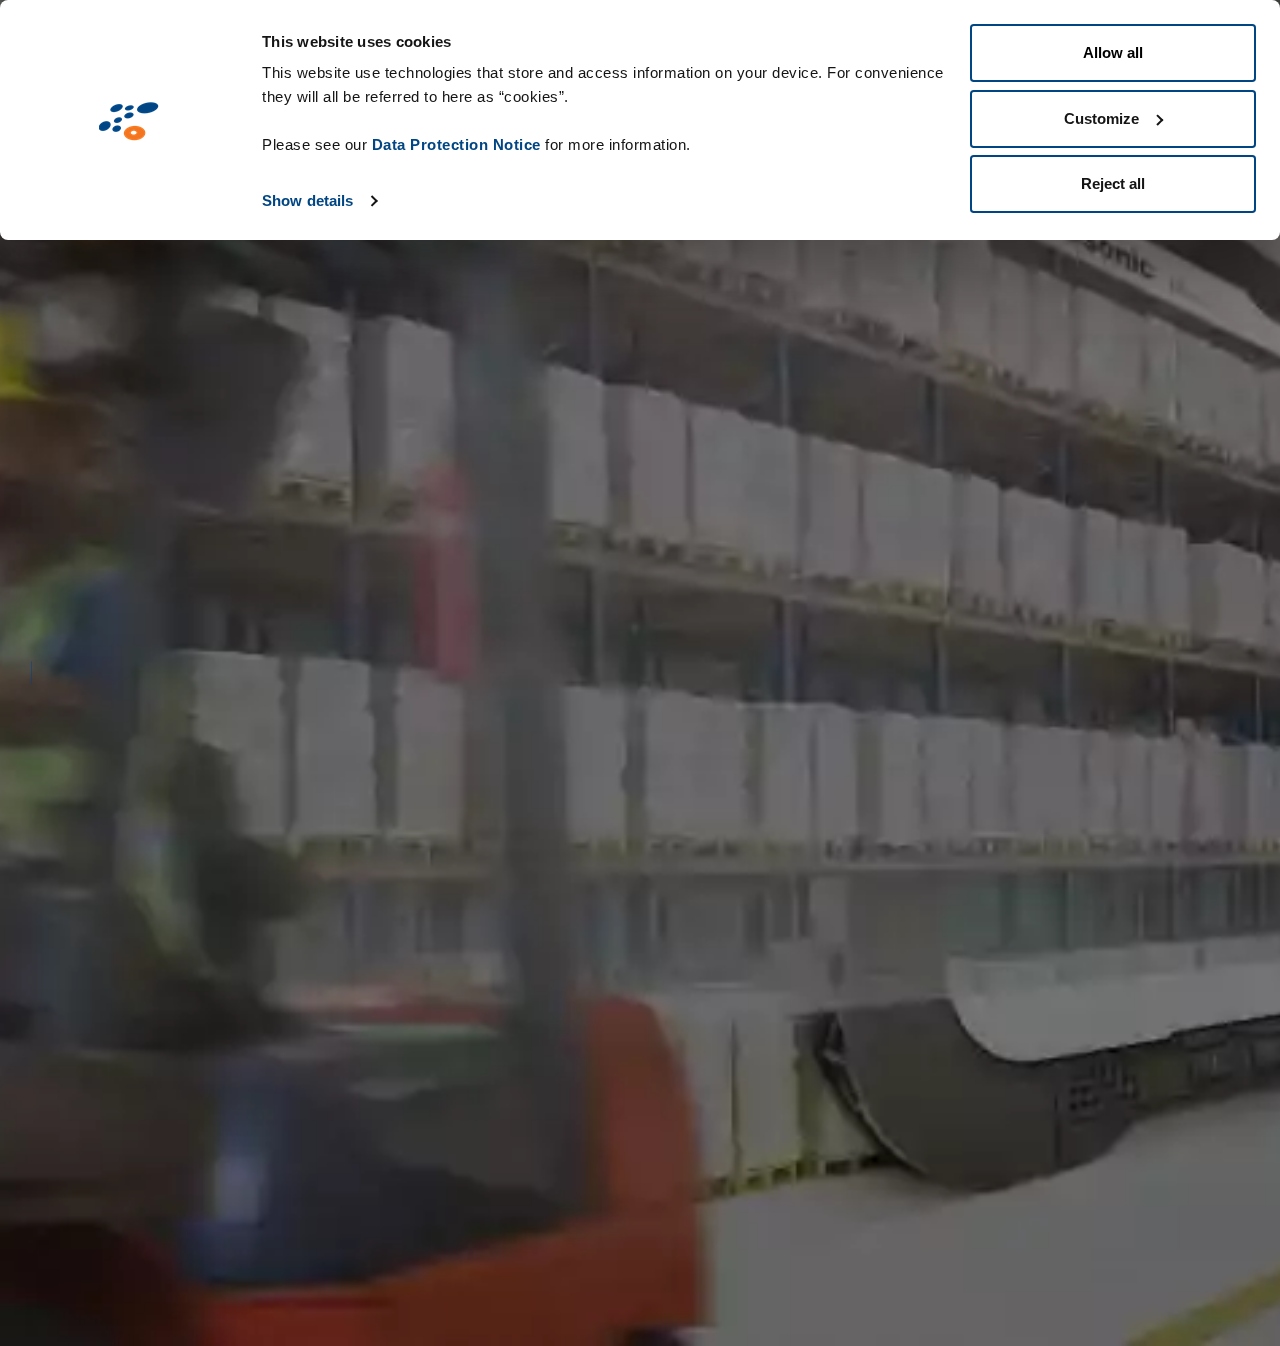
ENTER (372, 1076)
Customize (1101, 118)
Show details (307, 200)
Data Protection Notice (456, 144)
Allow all (1113, 52)
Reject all (1113, 183)
